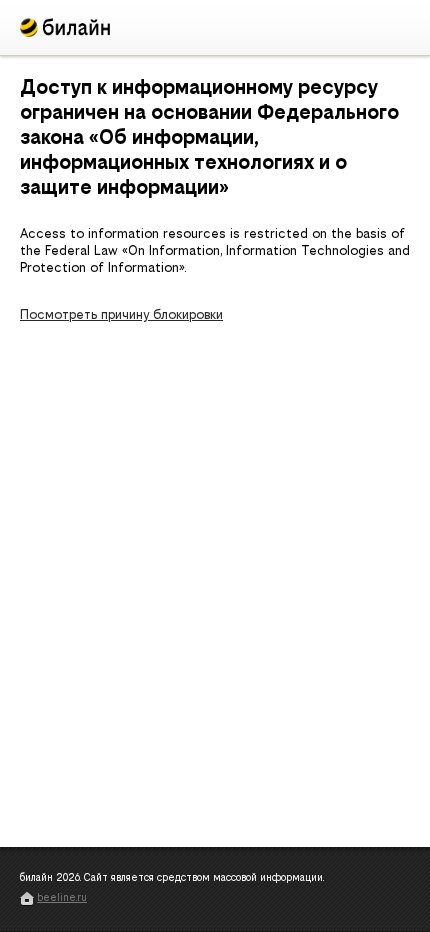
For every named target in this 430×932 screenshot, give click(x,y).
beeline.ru (62, 897)
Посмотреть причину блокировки (121, 315)
